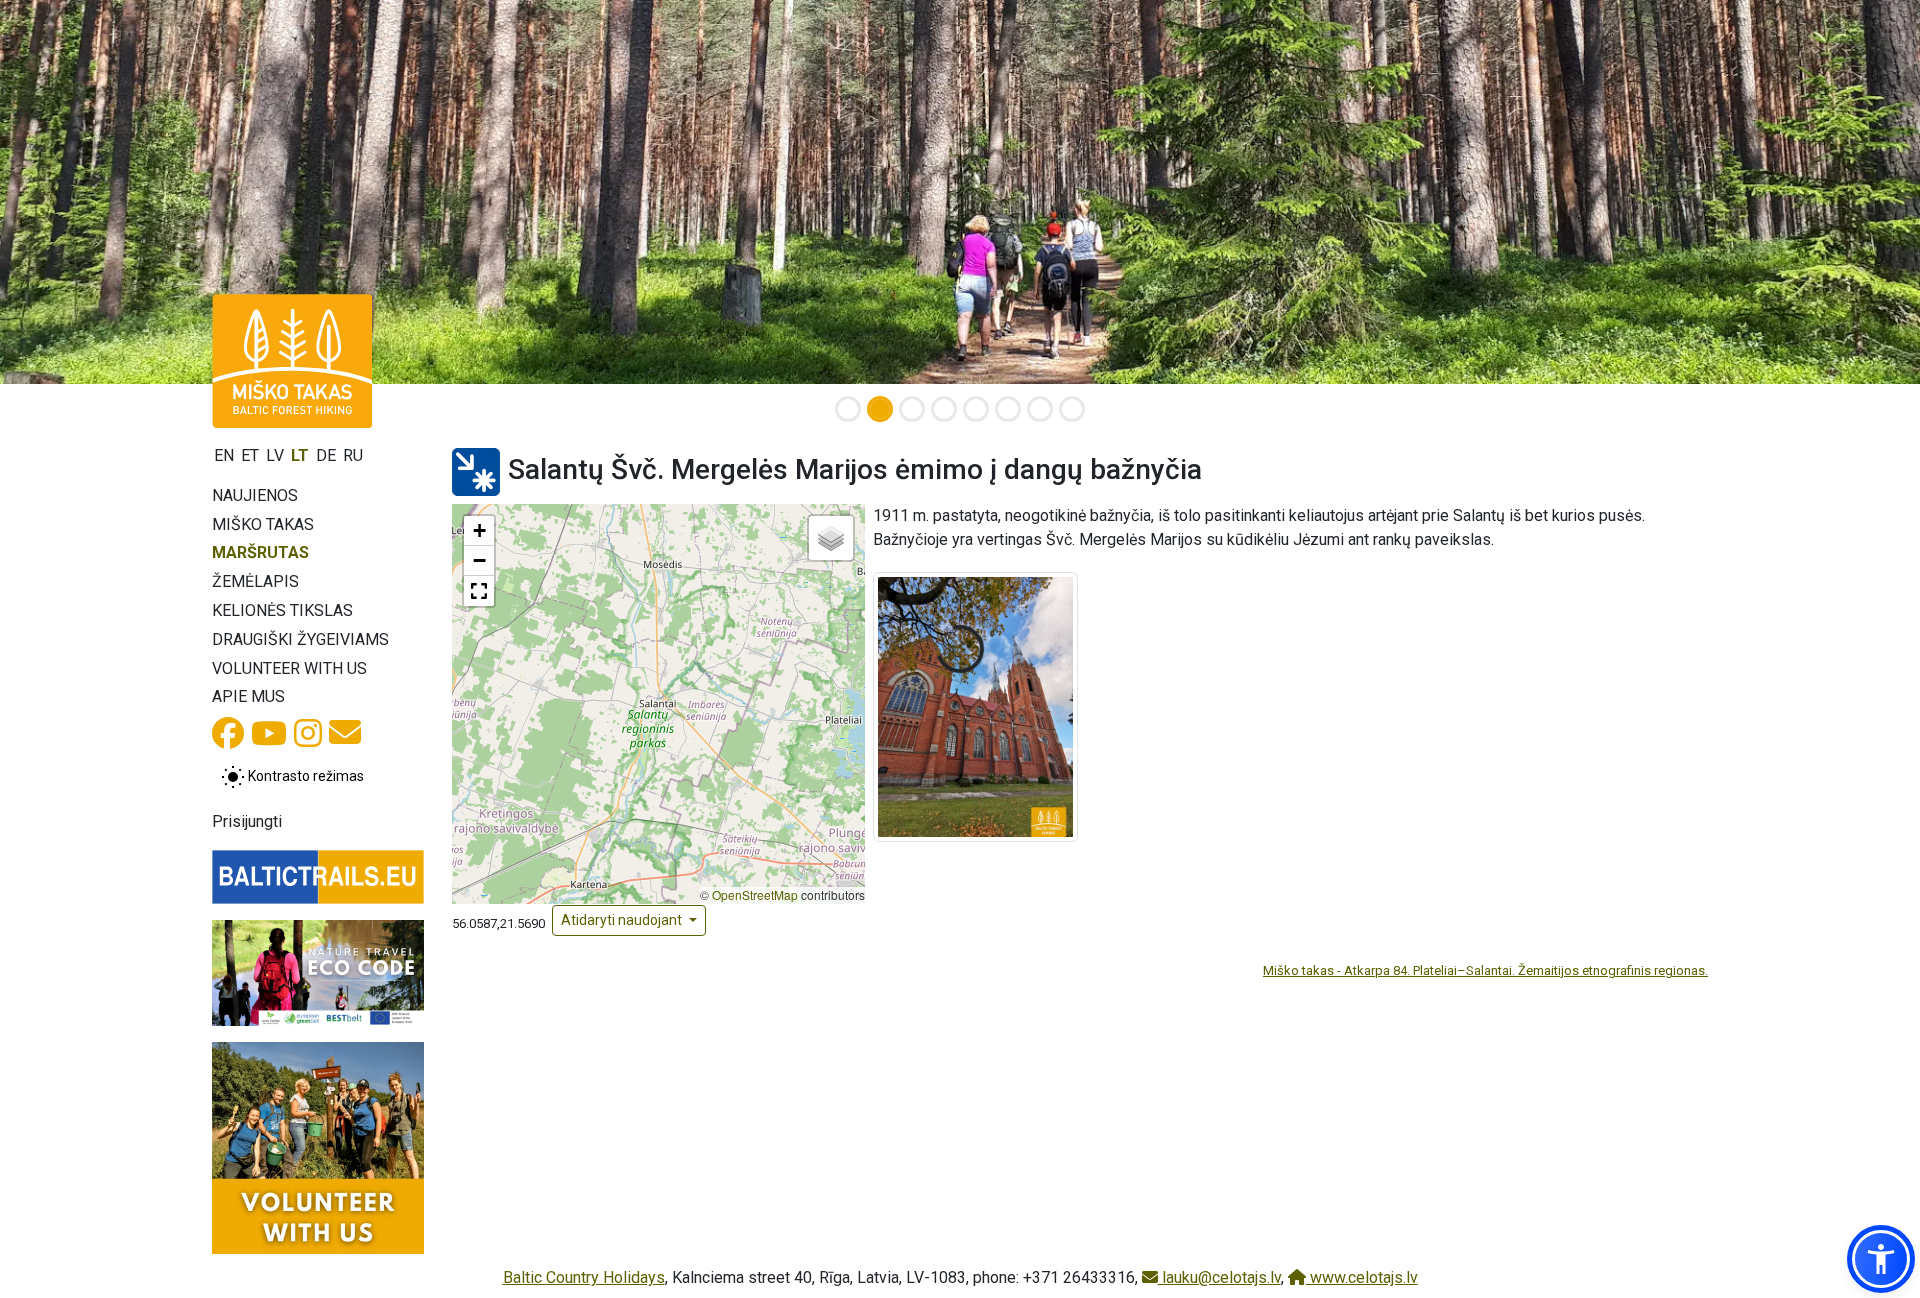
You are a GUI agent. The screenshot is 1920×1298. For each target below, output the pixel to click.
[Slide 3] (912, 409)
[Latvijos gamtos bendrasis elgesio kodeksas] (318, 973)
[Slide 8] (1072, 409)
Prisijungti (247, 821)
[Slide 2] (880, 409)
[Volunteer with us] (318, 1148)
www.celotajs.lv (1362, 1277)
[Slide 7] (1040, 409)
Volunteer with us (289, 668)
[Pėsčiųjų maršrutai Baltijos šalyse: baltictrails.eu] (318, 877)
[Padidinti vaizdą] (975, 705)
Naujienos (255, 495)
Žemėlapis (255, 581)
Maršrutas (260, 552)
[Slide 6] (1008, 409)
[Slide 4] (944, 409)
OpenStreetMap (755, 894)
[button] (479, 531)
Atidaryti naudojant (623, 920)
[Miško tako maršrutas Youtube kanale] (269, 739)
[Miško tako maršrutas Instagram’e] (308, 739)
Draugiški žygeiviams (300, 639)
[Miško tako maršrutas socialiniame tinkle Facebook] (228, 739)
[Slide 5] (976, 409)
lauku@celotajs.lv (1219, 1277)
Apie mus (248, 696)
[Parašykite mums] (345, 738)
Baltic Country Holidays (584, 1277)
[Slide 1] (848, 409)
